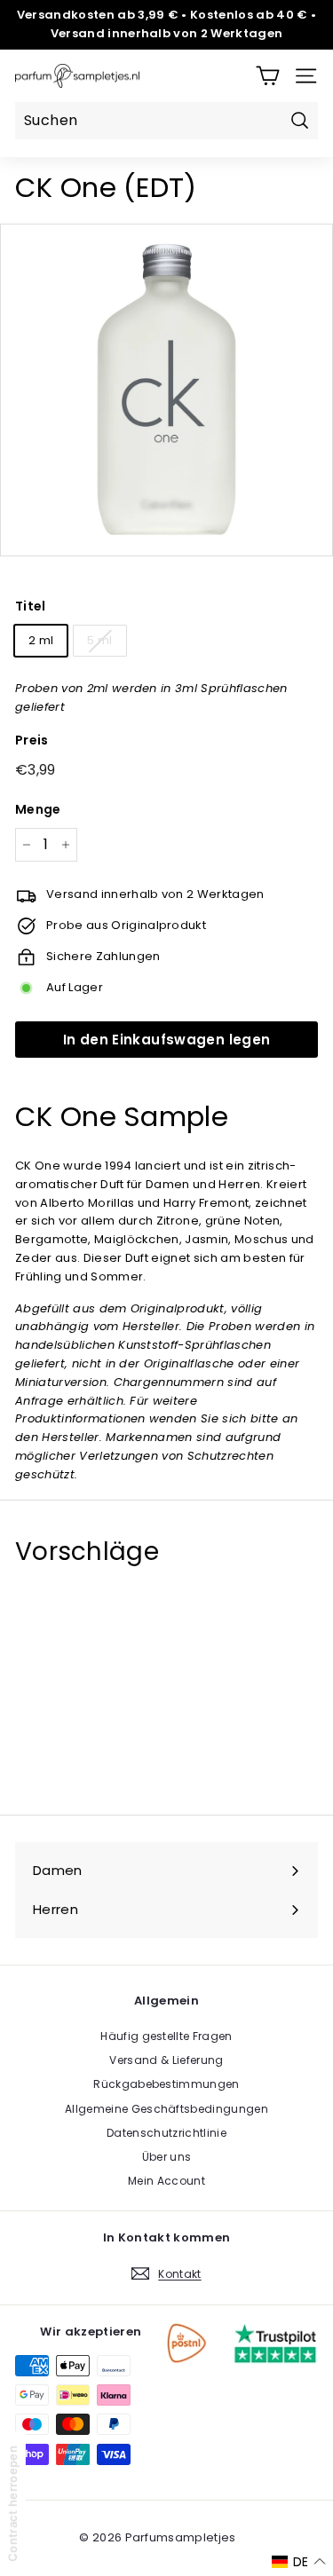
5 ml (99, 640)
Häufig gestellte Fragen (166, 2036)
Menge (38, 809)
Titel (31, 606)
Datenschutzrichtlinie (166, 2133)
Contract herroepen (12, 2504)
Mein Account (166, 2181)
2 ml (41, 640)
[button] (299, 2562)
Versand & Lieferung (166, 2060)
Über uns (167, 2157)
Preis (32, 740)
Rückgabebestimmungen (166, 2084)
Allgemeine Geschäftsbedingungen (166, 2109)
